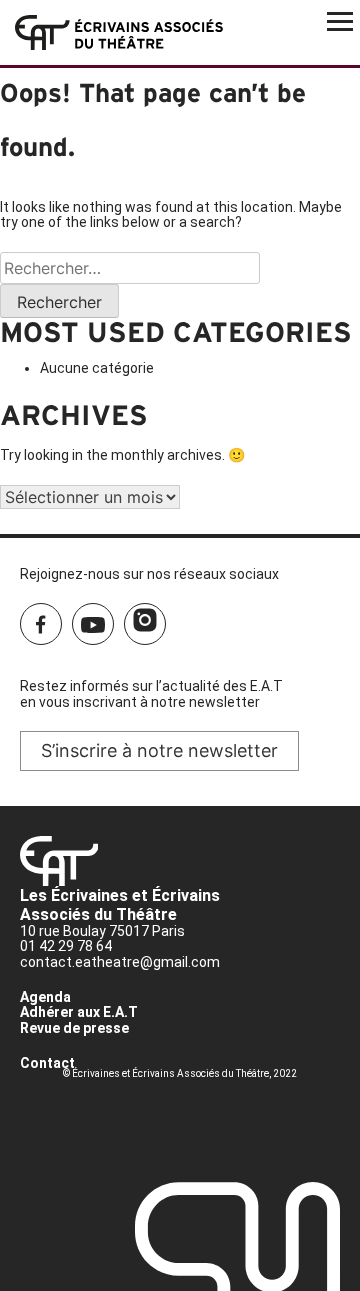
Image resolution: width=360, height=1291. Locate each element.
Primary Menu (340, 20)
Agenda (45, 997)
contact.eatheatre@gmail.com (120, 962)
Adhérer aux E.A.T (79, 1012)
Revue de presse (74, 1028)
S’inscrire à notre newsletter (159, 750)
